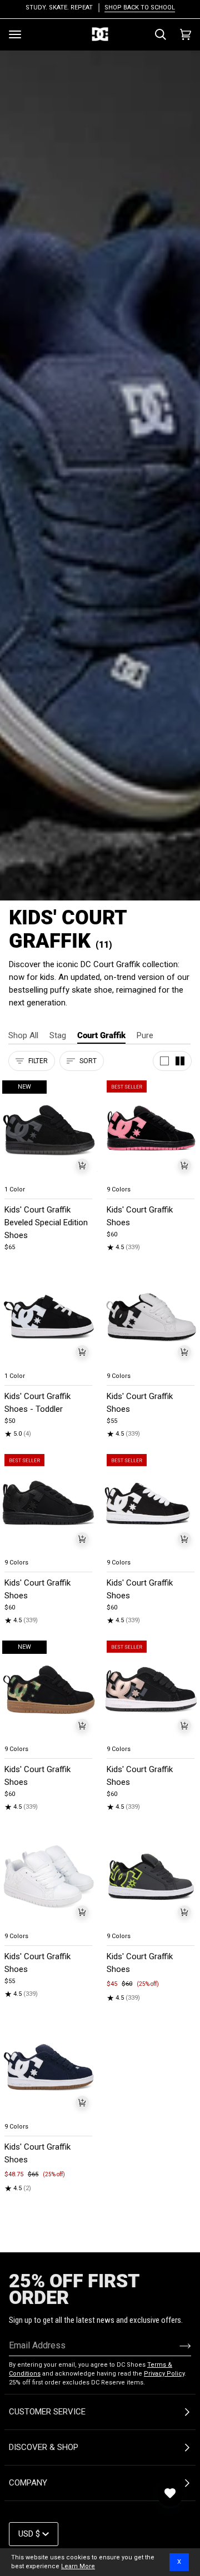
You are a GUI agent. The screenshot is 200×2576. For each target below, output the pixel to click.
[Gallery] (49, 1129)
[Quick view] (82, 1165)
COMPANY (28, 2483)
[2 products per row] (180, 1061)
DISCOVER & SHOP (44, 2447)
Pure (145, 1035)
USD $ (29, 2534)
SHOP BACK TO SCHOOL (139, 7)
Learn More (78, 2566)
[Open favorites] (170, 2493)
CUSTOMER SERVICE (47, 2412)
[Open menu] (15, 34)
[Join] (176, 2346)
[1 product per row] (164, 1061)
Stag (58, 1035)
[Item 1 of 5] (151, 1129)
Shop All (23, 1035)
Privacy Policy (164, 2374)
